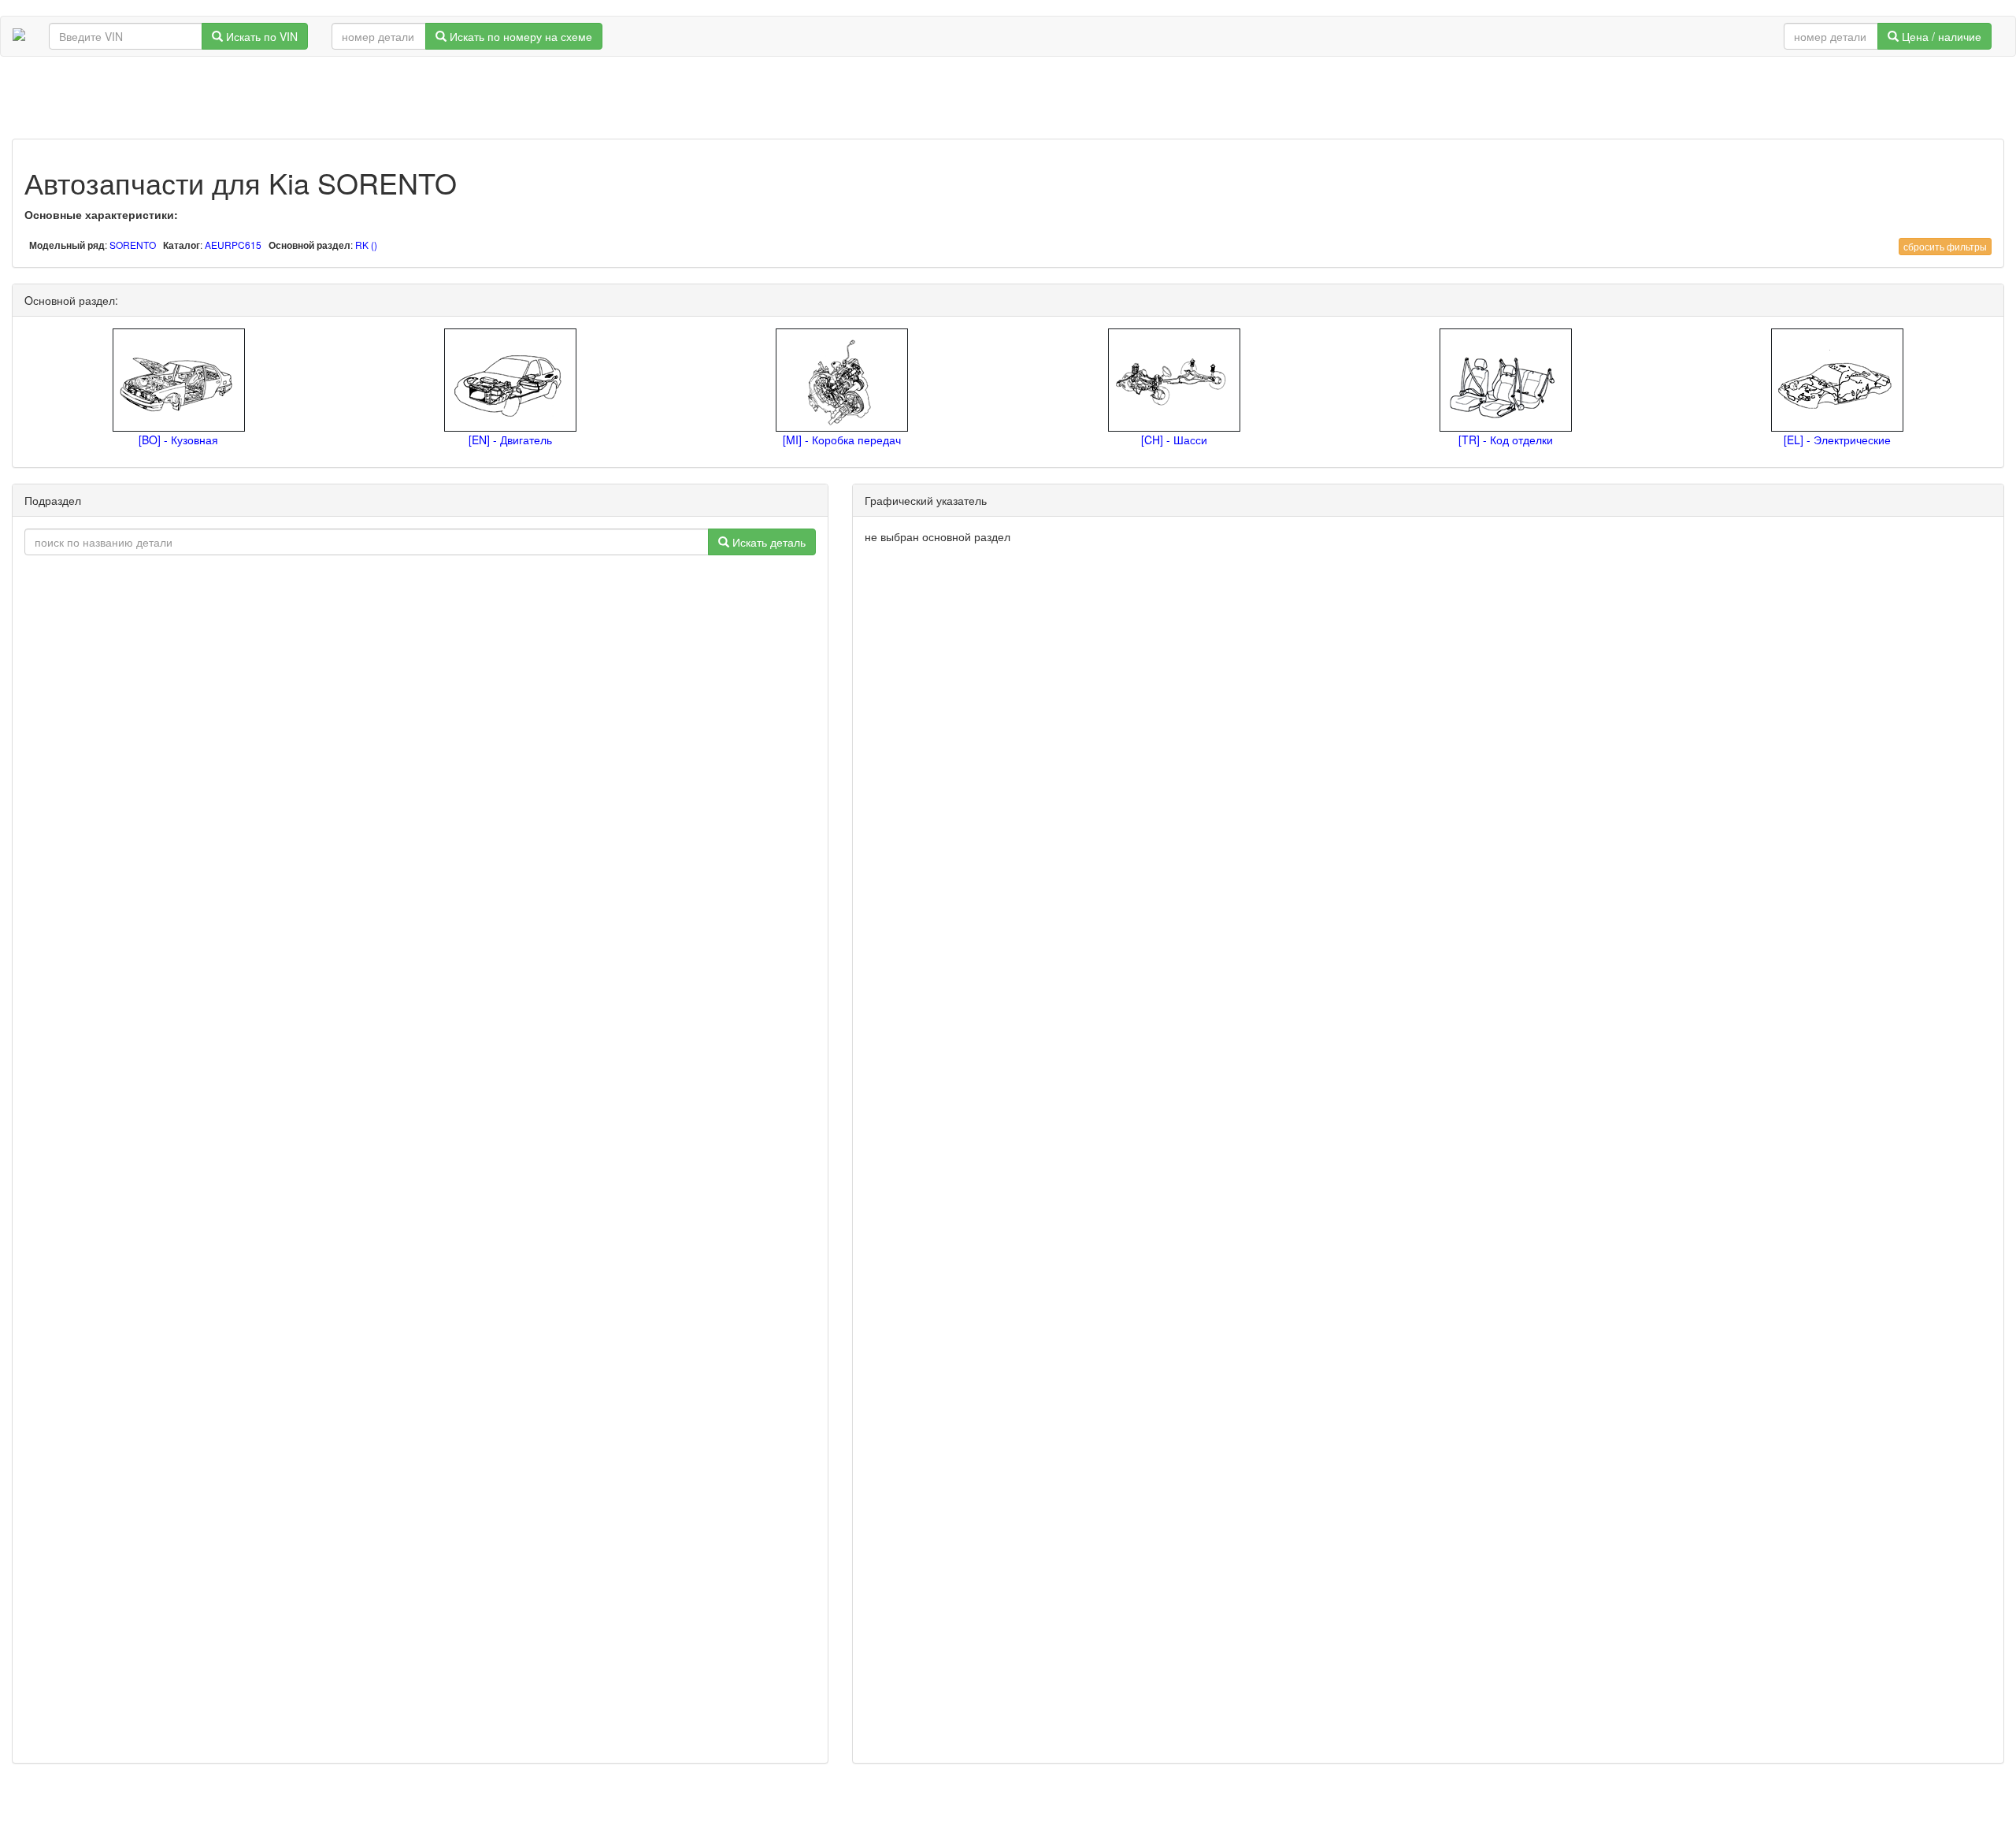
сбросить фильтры (1945, 246)
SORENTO (133, 245)
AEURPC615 (233, 245)
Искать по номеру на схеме (519, 36)
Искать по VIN (260, 36)
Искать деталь (767, 542)
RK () (366, 245)
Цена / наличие (1940, 36)
